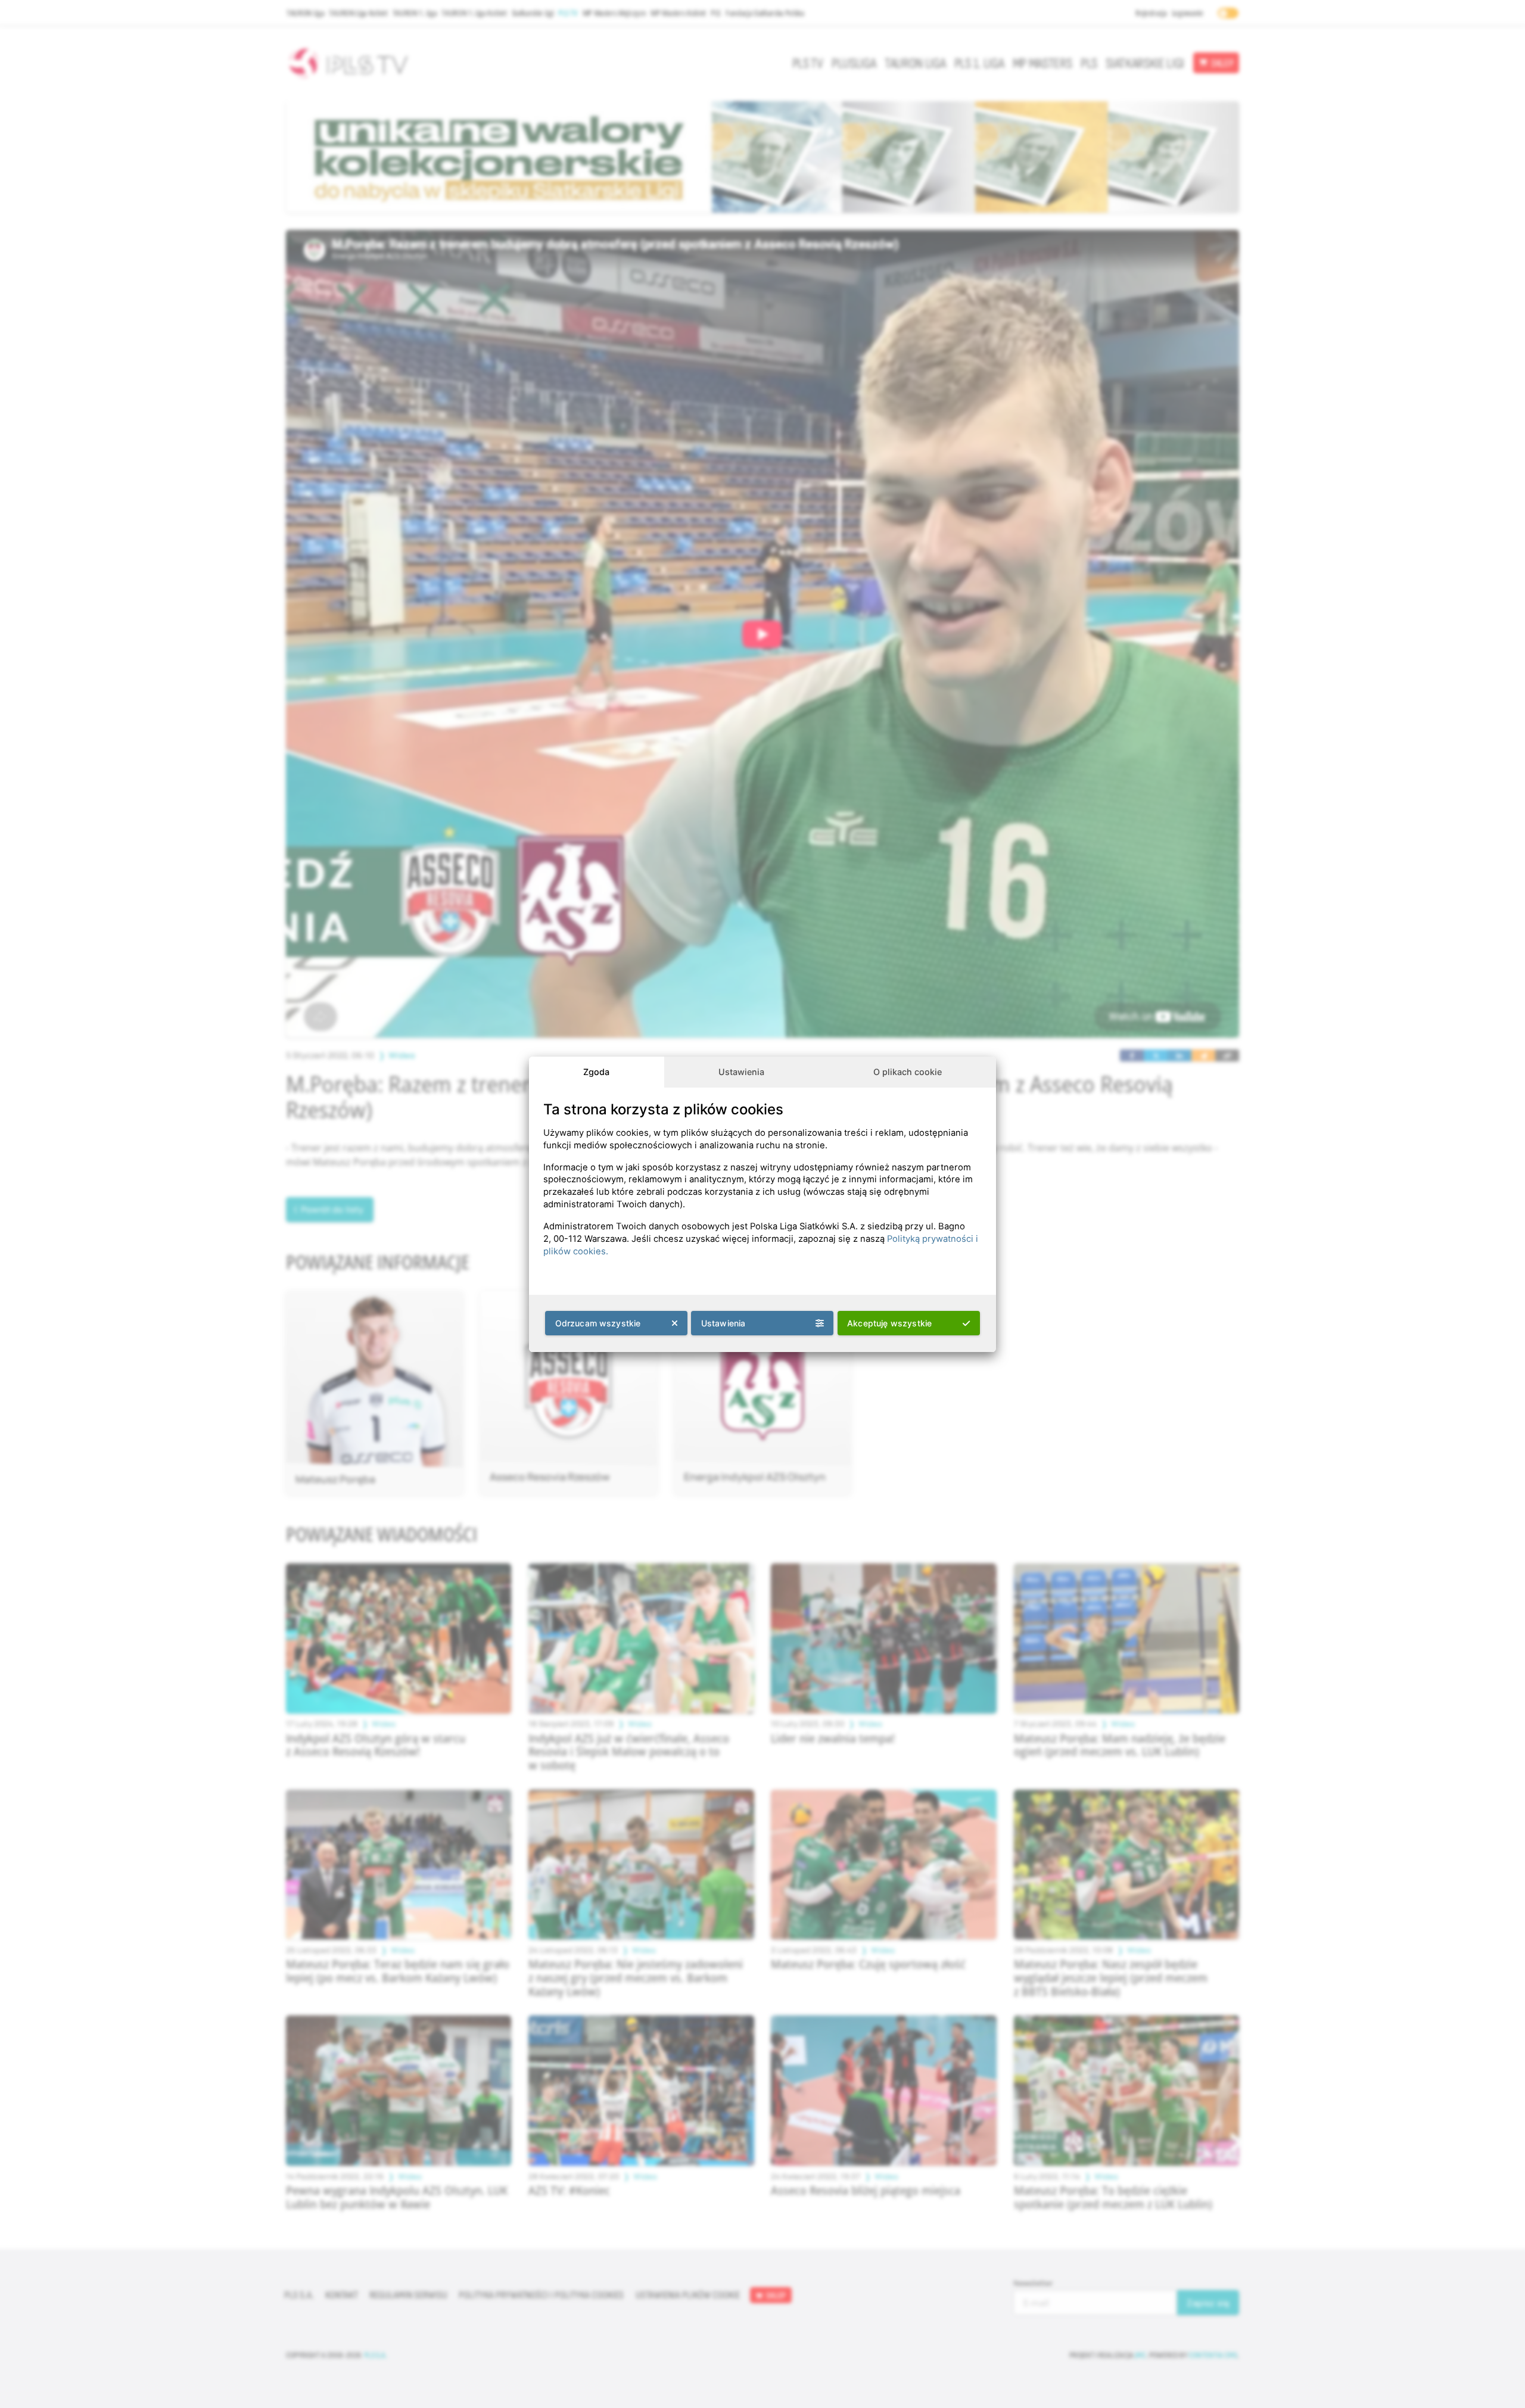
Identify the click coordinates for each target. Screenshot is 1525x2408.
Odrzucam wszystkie (598, 1323)
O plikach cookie (908, 1072)
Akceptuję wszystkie (889, 1323)
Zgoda (596, 1072)
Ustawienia (741, 1072)
